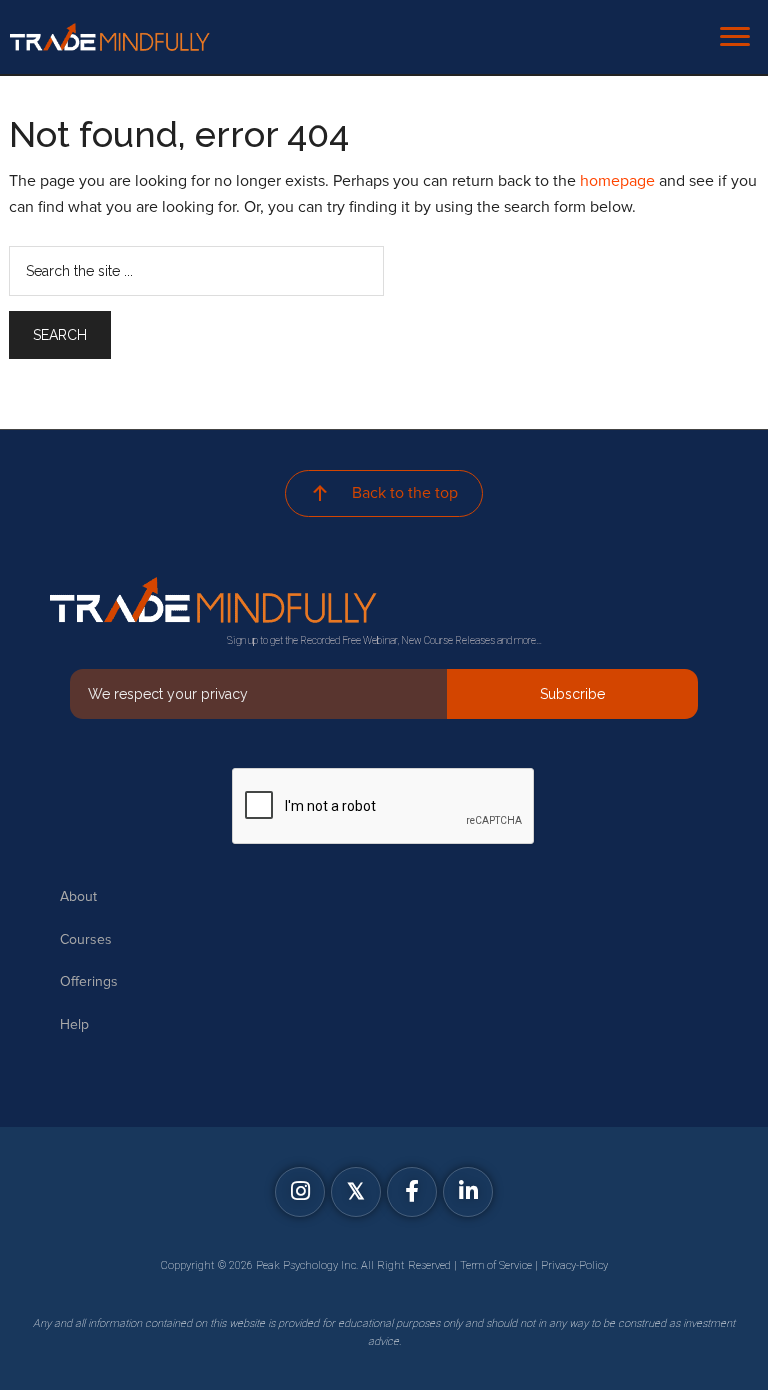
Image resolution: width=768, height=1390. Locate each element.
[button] (300, 1192)
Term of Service (496, 1265)
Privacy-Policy (574, 1265)
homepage (617, 181)
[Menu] (735, 37)
